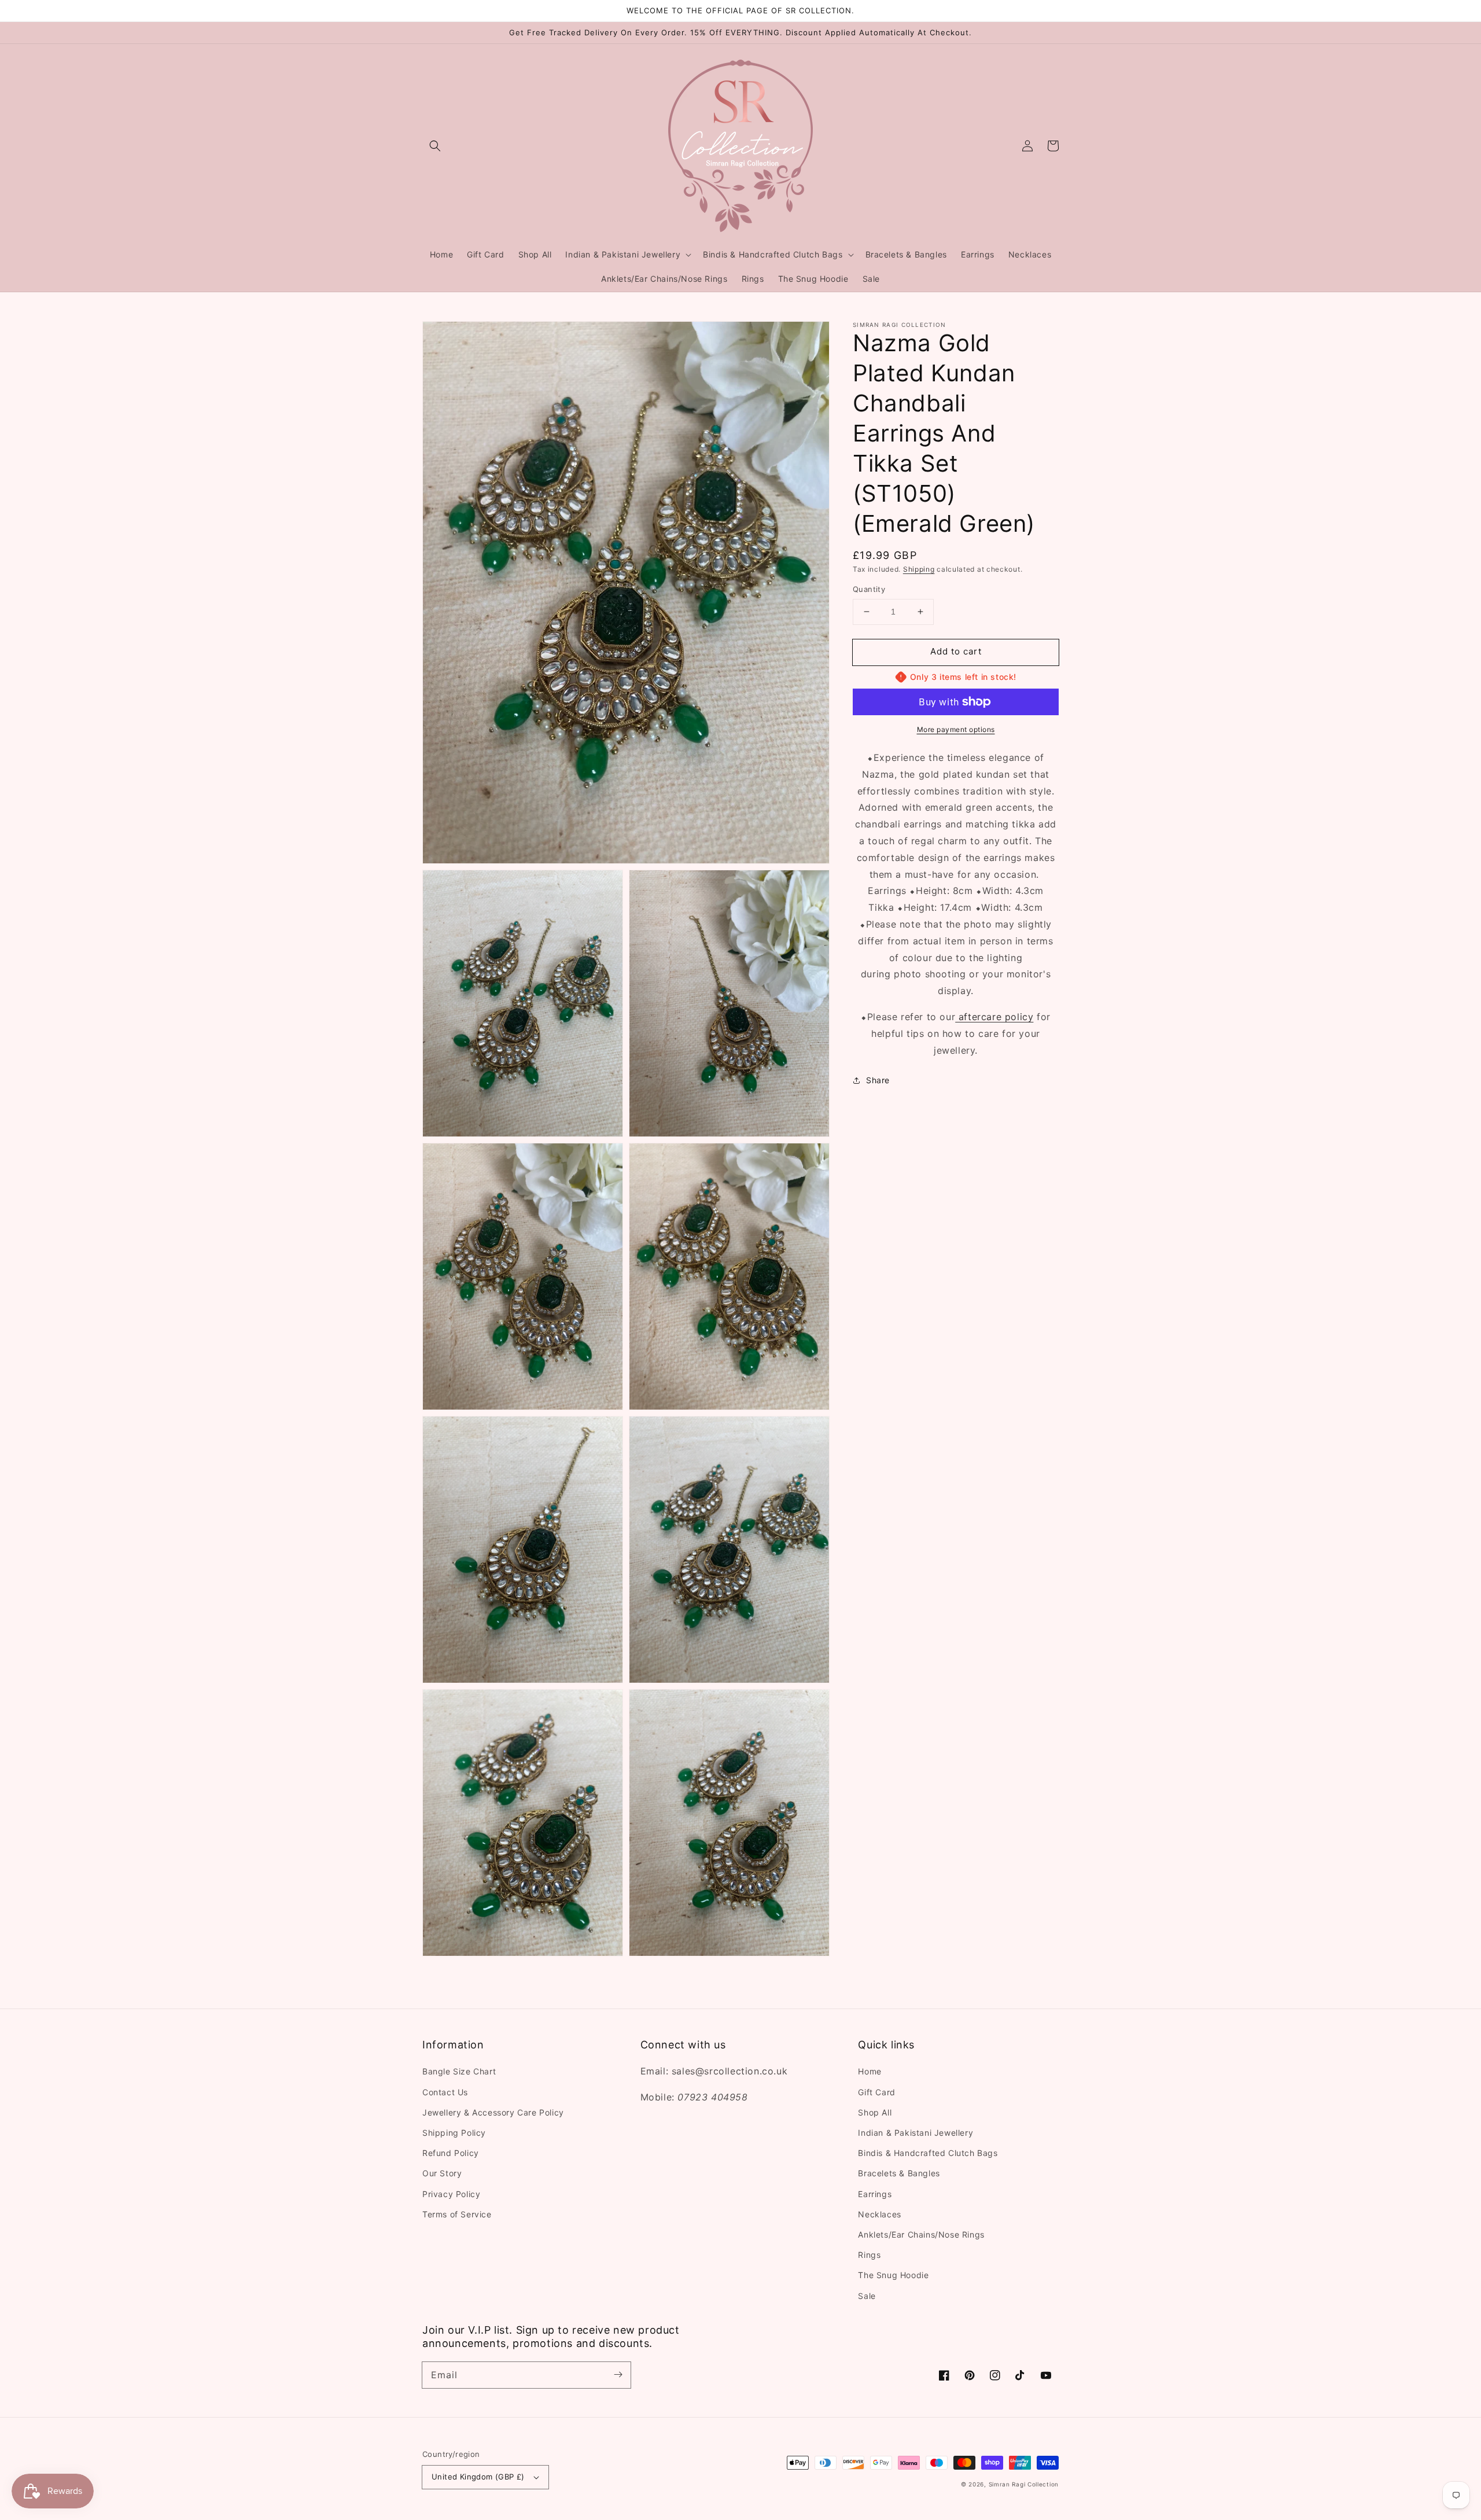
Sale (867, 2296)
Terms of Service (457, 2214)
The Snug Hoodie (893, 2275)
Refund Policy (451, 2153)
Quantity (869, 589)
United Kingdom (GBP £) (478, 2477)
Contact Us (445, 2092)
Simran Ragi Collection (1024, 2484)
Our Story (442, 2173)
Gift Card (876, 2092)
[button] (435, 146)
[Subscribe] (618, 2375)
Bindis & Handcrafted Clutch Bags (928, 2153)
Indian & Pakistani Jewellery (916, 2133)
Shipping (919, 569)
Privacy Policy (451, 2194)
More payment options (956, 729)
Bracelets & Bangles (899, 2173)
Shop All (875, 2112)
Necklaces (879, 2214)
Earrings (875, 2194)
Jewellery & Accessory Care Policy (493, 2112)
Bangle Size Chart (459, 2071)
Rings (869, 2255)
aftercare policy (994, 1017)
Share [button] (878, 1080)
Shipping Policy (454, 2133)
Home (870, 2071)
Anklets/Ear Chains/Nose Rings (921, 2234)
